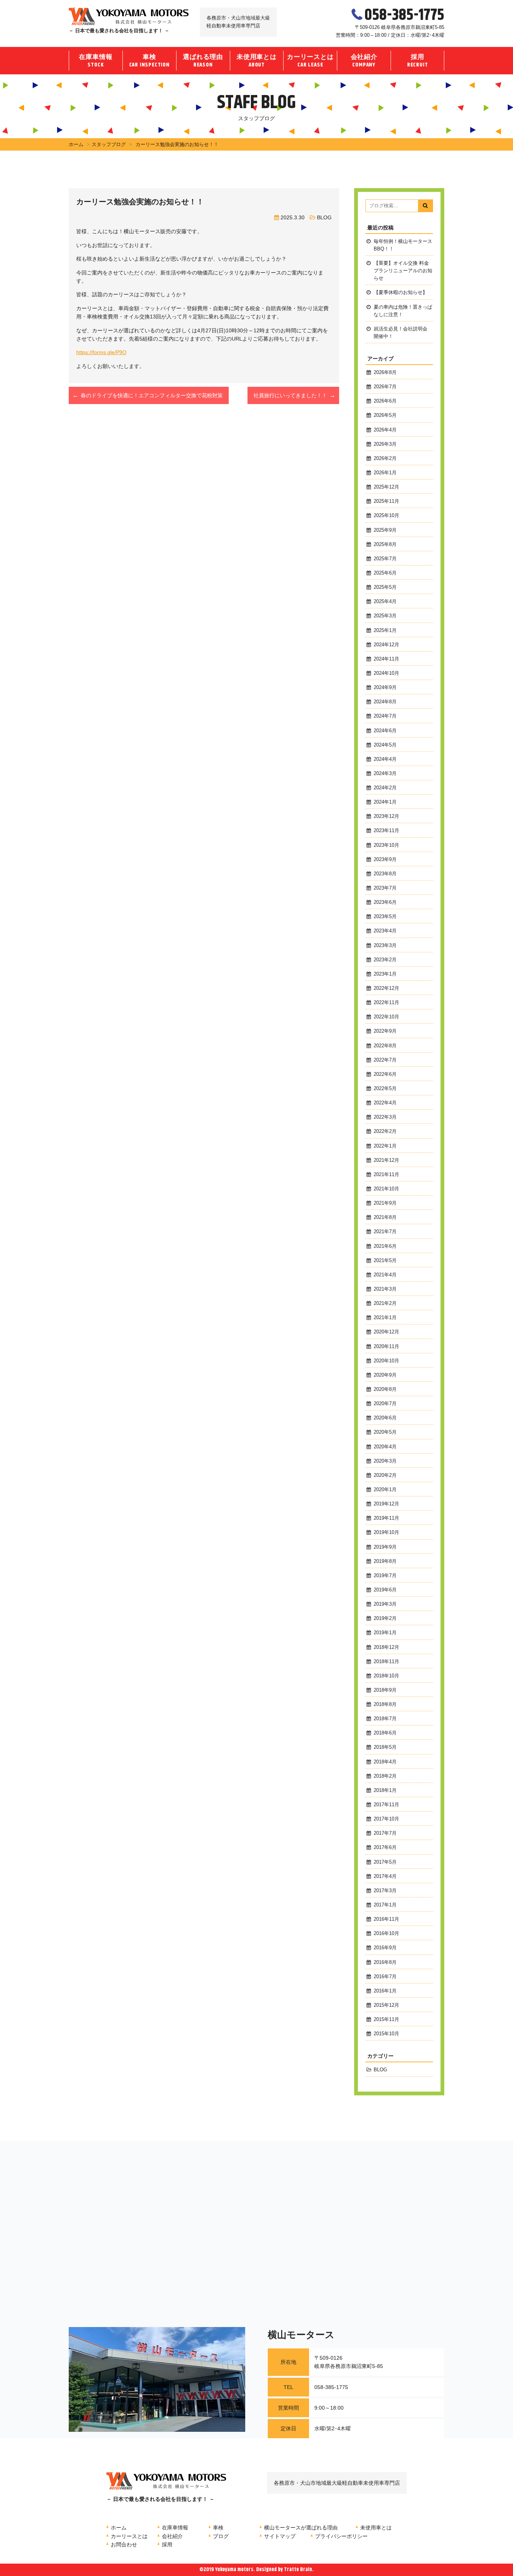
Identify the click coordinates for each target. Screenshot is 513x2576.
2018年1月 (385, 1790)
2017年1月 (385, 1905)
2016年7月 (385, 1977)
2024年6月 (385, 731)
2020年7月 (385, 1404)
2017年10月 (386, 1819)
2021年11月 (386, 1175)
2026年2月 (385, 458)
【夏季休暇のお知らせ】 (401, 293)
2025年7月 (385, 559)
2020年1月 (385, 1490)
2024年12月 (386, 645)
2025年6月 (385, 573)
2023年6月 (385, 902)
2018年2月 (385, 1776)
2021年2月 (385, 1303)
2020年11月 (386, 1347)
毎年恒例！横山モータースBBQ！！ (403, 245)
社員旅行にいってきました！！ (290, 395)
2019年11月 (386, 1518)
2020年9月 (385, 1375)
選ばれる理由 (203, 61)
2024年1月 (385, 802)
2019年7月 (385, 1576)
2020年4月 (385, 1447)
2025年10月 (386, 516)
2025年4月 (385, 602)
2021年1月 (385, 1318)
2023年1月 (385, 974)
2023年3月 (385, 946)
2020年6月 (385, 1418)
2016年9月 (385, 1948)
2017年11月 (386, 1805)
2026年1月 (385, 473)
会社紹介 (364, 61)
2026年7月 (385, 387)
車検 (149, 61)
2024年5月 (385, 745)
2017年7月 (385, 1833)
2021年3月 (385, 1289)
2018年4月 (385, 1762)
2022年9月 (385, 1031)
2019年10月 (386, 1532)
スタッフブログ (109, 144)
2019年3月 (385, 1604)
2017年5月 (385, 1862)
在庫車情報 (96, 61)
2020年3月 (385, 1461)
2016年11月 (386, 1919)
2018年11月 (386, 1662)
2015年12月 (386, 2005)
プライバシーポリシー (341, 2536)
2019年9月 (385, 1547)
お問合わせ (124, 2544)
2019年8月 (385, 1561)
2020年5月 (385, 1432)
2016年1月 (385, 1991)
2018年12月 (386, 1647)
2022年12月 (386, 988)
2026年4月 (385, 430)
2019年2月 (385, 1618)
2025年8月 (385, 544)
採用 (418, 61)
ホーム (76, 144)
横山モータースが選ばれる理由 (301, 2528)
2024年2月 (385, 788)
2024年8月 (385, 702)
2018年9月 (385, 1690)
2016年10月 (386, 1934)
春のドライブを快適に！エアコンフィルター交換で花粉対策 (152, 395)
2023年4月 (385, 931)
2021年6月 (385, 1246)
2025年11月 (386, 501)
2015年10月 (386, 2034)
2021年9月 (385, 1203)
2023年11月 (386, 831)
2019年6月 (385, 1590)
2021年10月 (386, 1189)
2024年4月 (385, 759)
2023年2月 (385, 960)
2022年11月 (386, 1003)
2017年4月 (385, 1876)
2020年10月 (386, 1361)
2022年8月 (385, 1046)
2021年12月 (386, 1160)
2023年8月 (385, 874)
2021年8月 (385, 1217)
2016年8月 (385, 1962)
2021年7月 (385, 1232)
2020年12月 (386, 1332)
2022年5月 (385, 1089)
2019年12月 (386, 1504)
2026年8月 (385, 373)
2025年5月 (385, 587)
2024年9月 (385, 688)
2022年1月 (385, 1146)
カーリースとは (310, 61)
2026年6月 (385, 401)
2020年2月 (385, 1475)
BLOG (324, 217)
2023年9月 (385, 860)
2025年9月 (385, 530)
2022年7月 (385, 1060)
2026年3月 (385, 444)
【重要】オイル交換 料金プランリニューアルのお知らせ (403, 271)
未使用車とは (257, 61)
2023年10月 (386, 845)
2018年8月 (385, 1704)
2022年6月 (385, 1074)
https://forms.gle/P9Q (101, 352)
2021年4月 (385, 1275)
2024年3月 (385, 774)
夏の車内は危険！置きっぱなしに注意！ (403, 311)
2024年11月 (386, 659)
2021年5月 (385, 1261)
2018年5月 (385, 1747)
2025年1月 (385, 630)
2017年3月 (385, 1891)
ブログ (221, 2536)
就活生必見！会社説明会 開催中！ (401, 333)
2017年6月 (385, 1848)
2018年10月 (386, 1676)
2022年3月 (385, 1117)
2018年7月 (385, 1719)
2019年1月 (385, 1633)
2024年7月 (385, 716)
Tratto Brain (298, 2570)
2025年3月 (385, 616)
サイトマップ (280, 2536)
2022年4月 (385, 1103)
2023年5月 (385, 917)
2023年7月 (385, 888)
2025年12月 (386, 487)
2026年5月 (385, 415)
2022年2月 (385, 1131)
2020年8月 (385, 1389)
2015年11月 (386, 2019)
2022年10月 (386, 1017)
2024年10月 (386, 673)
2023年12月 (386, 816)
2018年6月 (385, 1733)
